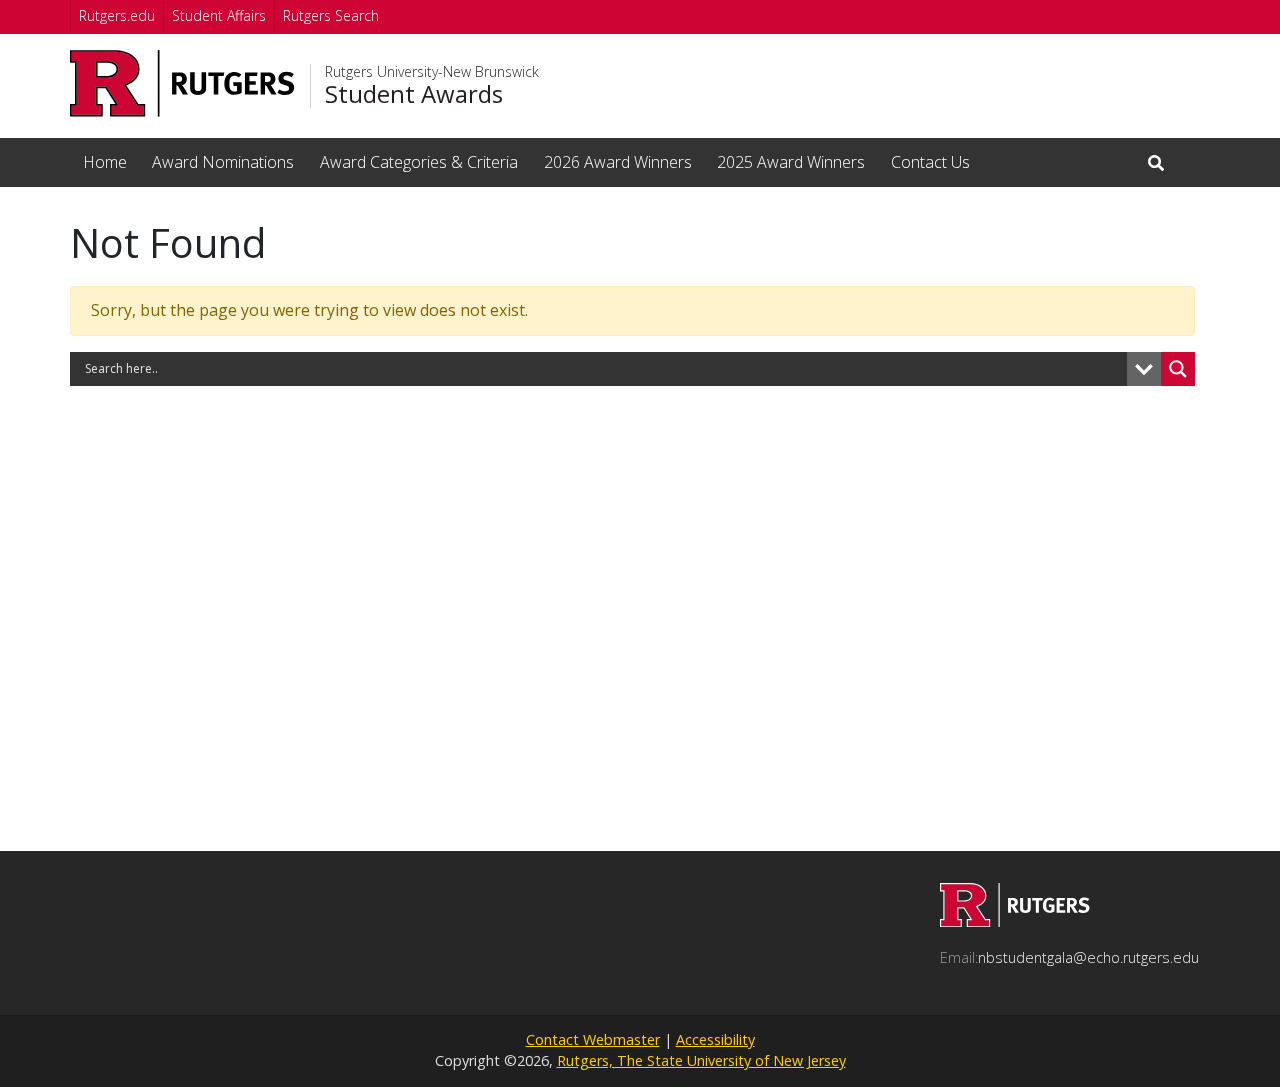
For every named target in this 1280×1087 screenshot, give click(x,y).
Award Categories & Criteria (419, 162)
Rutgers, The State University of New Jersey (701, 1060)
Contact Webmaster (593, 1039)
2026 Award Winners (618, 162)
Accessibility (715, 1039)
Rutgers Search (331, 15)
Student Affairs (219, 15)
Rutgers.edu (117, 15)
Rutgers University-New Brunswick (432, 72)
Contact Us (930, 162)
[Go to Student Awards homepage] (1015, 921)
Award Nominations (223, 162)
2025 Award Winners (791, 162)
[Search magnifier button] (1178, 369)
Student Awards (414, 94)
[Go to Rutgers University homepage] (182, 83)
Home (105, 162)
